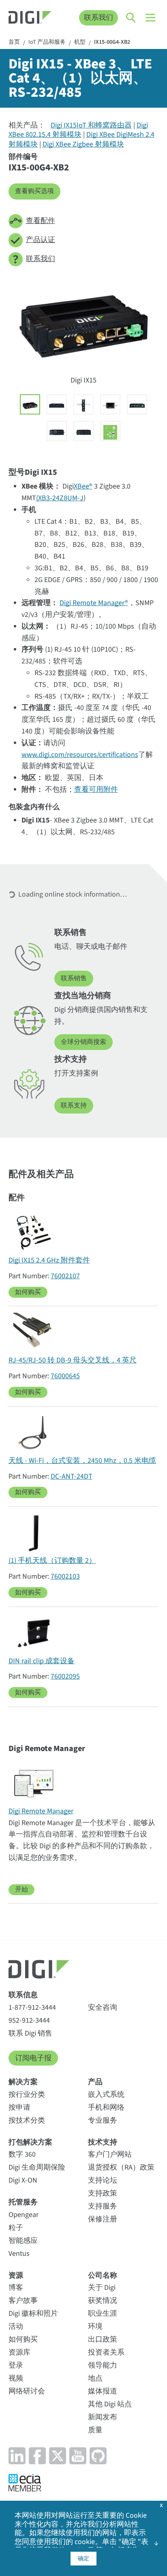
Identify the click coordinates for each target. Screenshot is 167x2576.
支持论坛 (103, 2180)
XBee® (83, 486)
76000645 (65, 1376)
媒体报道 (103, 2391)
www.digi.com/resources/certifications (80, 755)
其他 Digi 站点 (110, 2404)
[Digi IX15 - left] (57, 431)
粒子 (16, 2228)
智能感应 (23, 2241)
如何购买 (28, 1292)
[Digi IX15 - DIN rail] (83, 404)
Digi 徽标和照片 (33, 2314)
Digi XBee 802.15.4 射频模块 (78, 130)
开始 (21, 1889)
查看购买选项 (34, 191)
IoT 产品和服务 (47, 43)
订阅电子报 (33, 2058)
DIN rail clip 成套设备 (42, 1661)
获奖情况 (103, 2301)
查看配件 (41, 221)
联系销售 (74, 978)
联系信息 (23, 1995)
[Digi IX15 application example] (110, 431)
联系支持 (74, 1105)
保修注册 (103, 2219)
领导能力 (103, 2365)
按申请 (19, 2107)
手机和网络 (106, 2107)
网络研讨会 (27, 2391)
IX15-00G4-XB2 (112, 43)
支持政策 (103, 2193)
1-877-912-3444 (32, 2007)
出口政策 (103, 2339)
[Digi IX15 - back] (57, 404)
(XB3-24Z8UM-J (60, 498)
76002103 (65, 1576)
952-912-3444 (29, 2020)
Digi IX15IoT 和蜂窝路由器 (91, 125)
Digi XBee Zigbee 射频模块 (83, 144)
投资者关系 (106, 2352)
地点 (95, 2378)
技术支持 (103, 2142)
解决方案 (23, 2082)
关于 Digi (102, 2288)
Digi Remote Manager (41, 1811)
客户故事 (23, 2301)
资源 (16, 2275)
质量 (95, 2430)
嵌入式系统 (106, 2095)
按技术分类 (27, 2120)
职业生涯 (103, 2314)
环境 (95, 2326)
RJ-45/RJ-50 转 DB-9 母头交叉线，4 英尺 (73, 1360)
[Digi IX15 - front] (137, 404)
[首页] (30, 18)
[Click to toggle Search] (131, 18)
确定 (83, 2559)
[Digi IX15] (30, 404)
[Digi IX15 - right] (83, 431)
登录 (16, 2365)
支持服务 (103, 2206)
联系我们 (98, 18)
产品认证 (41, 240)
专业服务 (103, 2120)
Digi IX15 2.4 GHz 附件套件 (49, 1260)
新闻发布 (103, 2417)
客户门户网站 (110, 2154)
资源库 (19, 2352)
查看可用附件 (96, 790)
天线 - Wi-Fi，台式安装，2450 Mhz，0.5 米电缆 (82, 1461)
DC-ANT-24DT (72, 1476)
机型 (80, 43)
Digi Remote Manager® (94, 603)
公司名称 (103, 2275)
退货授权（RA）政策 (121, 2167)
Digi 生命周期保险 (37, 2167)
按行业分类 (27, 2095)
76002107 (65, 1276)
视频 (16, 2378)
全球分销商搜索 (83, 1042)
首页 (14, 43)
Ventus (19, 2254)
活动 (16, 2326)
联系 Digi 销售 (30, 2033)
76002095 (65, 1676)
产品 (95, 2082)
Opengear (24, 2215)
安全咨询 (103, 2007)
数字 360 (22, 2154)
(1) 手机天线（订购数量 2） (52, 1561)
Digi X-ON (23, 2180)
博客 (16, 2288)
